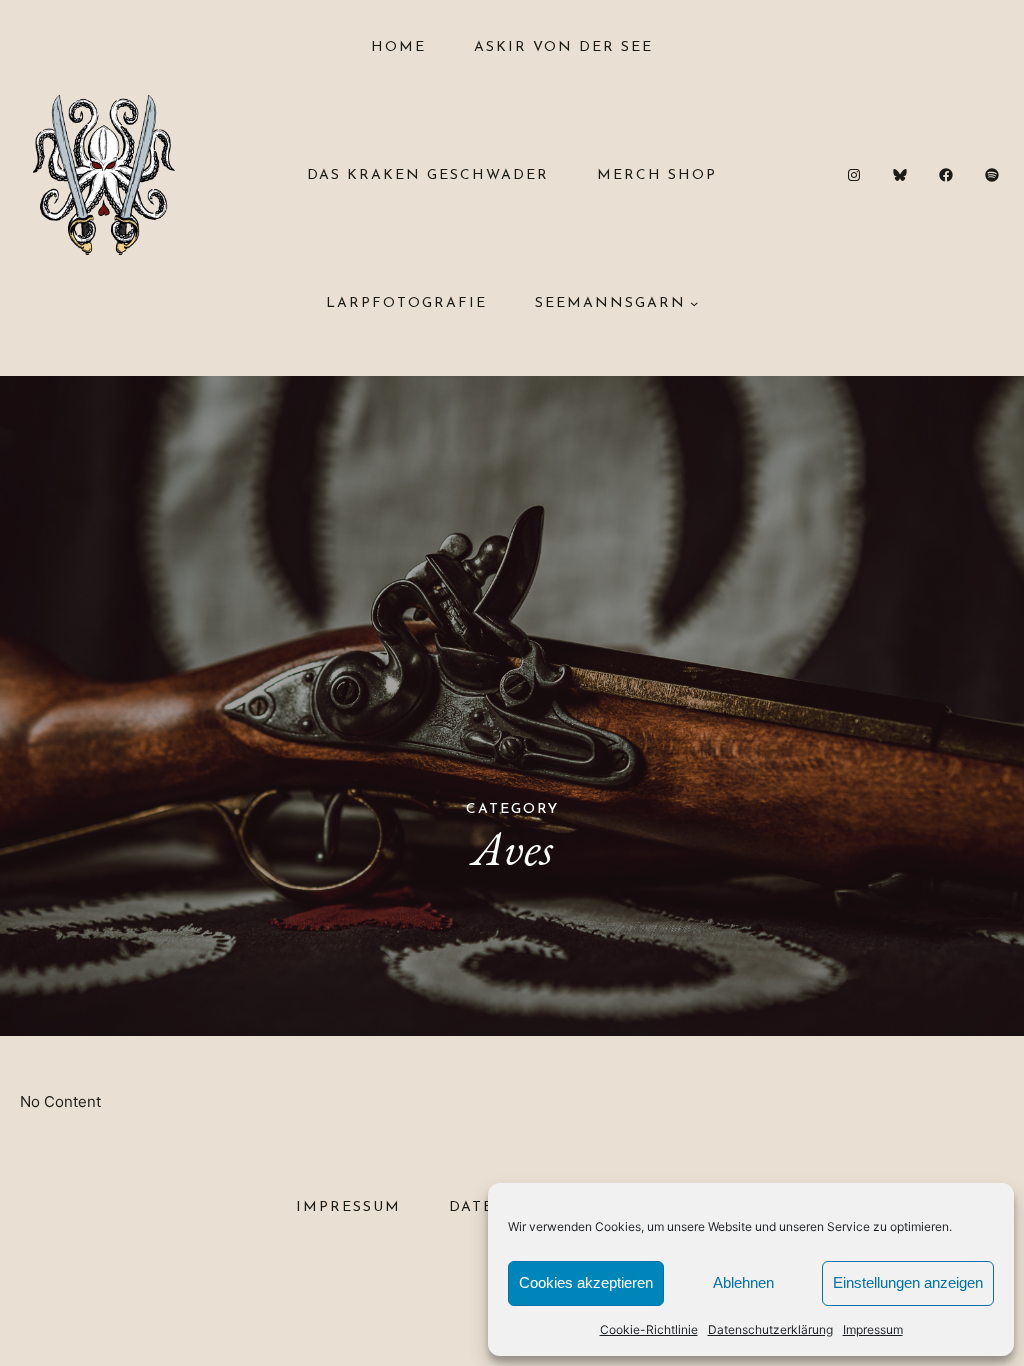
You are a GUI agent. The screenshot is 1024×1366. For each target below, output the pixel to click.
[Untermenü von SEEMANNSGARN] (694, 303)
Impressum (873, 1329)
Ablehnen (743, 1282)
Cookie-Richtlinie (649, 1329)
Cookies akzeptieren (586, 1282)
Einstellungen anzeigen (908, 1282)
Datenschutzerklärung (770, 1329)
